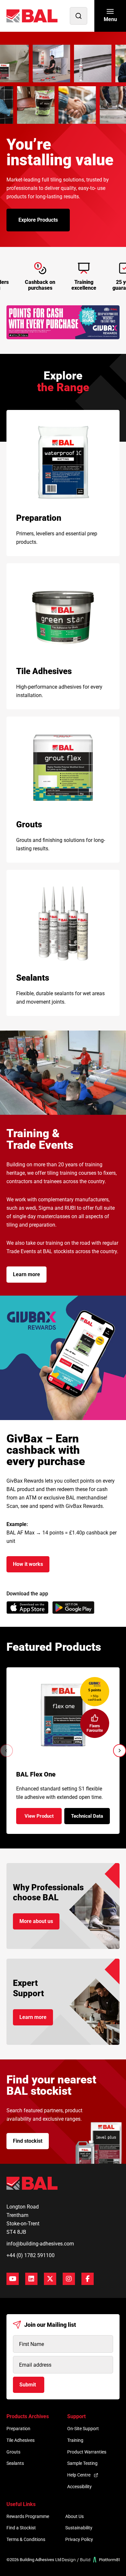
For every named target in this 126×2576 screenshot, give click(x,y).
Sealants (15, 2463)
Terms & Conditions (26, 2539)
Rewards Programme (28, 2516)
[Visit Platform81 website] (91, 2560)
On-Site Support (83, 2429)
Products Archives (28, 2416)
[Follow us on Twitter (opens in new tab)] (50, 2279)
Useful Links (21, 2504)
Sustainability (79, 2528)
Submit (28, 2385)
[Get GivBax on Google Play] (73, 1608)
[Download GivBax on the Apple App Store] (27, 1608)
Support (76, 2416)
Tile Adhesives (21, 2440)
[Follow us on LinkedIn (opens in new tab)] (31, 2279)
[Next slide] (120, 1751)
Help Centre (79, 2475)
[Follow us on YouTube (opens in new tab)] (13, 2279)
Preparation (18, 2429)
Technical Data (90, 1818)
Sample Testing (82, 2463)
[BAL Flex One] (63, 1715)
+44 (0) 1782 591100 (31, 2255)
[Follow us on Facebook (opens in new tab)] (88, 2279)
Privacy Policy (79, 2539)
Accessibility (79, 2487)
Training (75, 2440)
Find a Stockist (21, 2528)
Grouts (13, 2452)
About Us (74, 2516)
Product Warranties (87, 2452)
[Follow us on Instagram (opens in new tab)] (69, 2279)
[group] (63, 322)
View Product (43, 1818)
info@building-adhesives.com (40, 2244)
